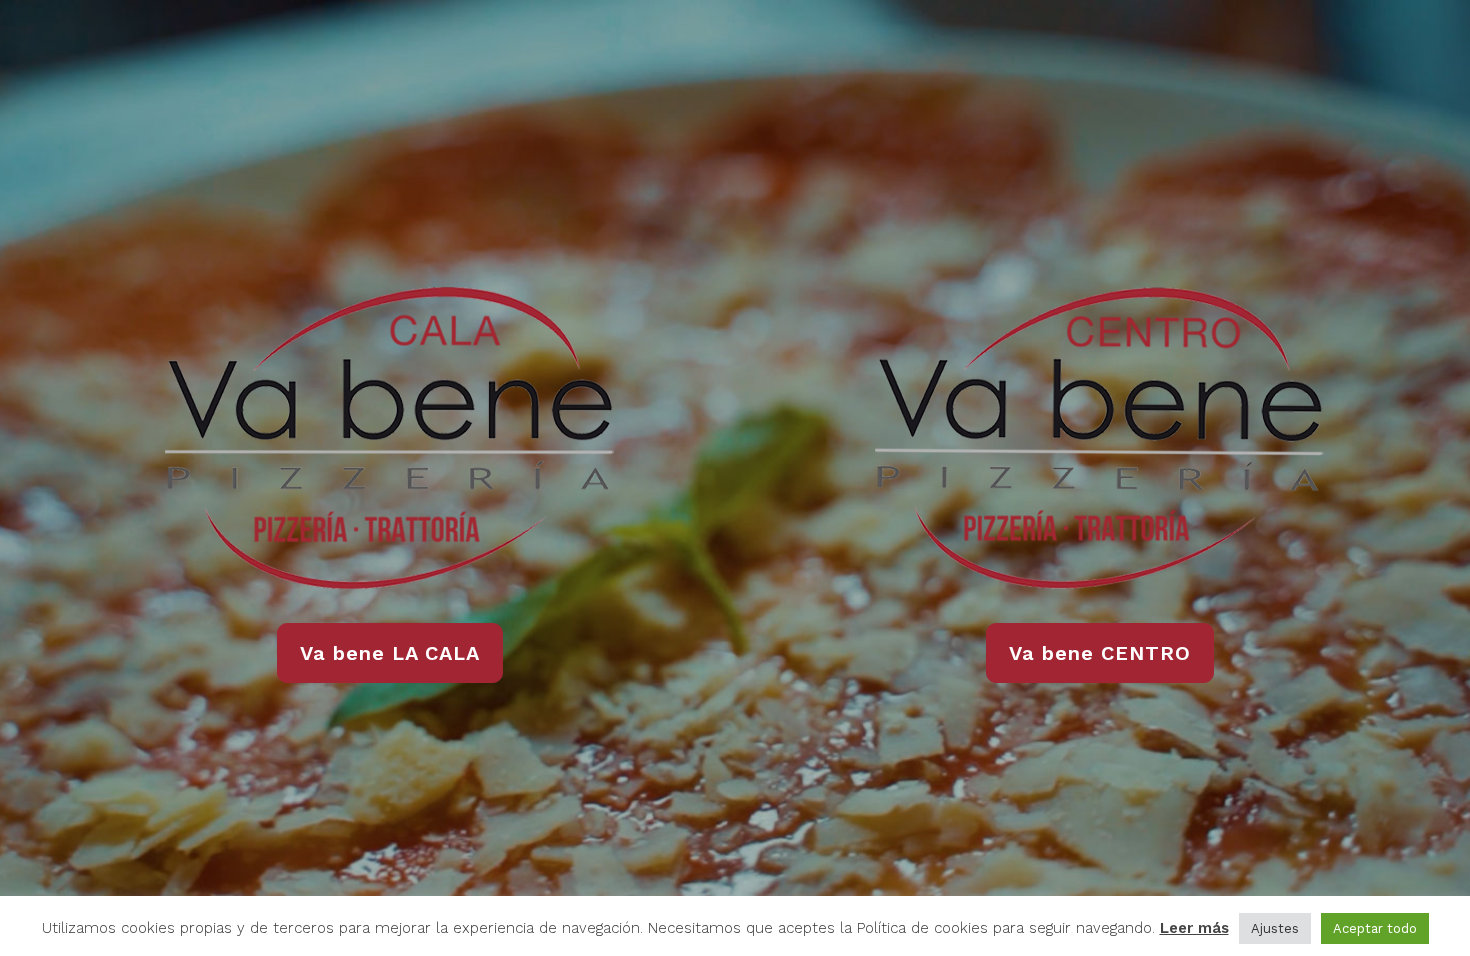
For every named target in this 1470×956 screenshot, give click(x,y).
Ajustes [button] (1275, 928)
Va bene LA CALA (390, 653)
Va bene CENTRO (1100, 653)
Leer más (1194, 928)
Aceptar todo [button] (1375, 928)
